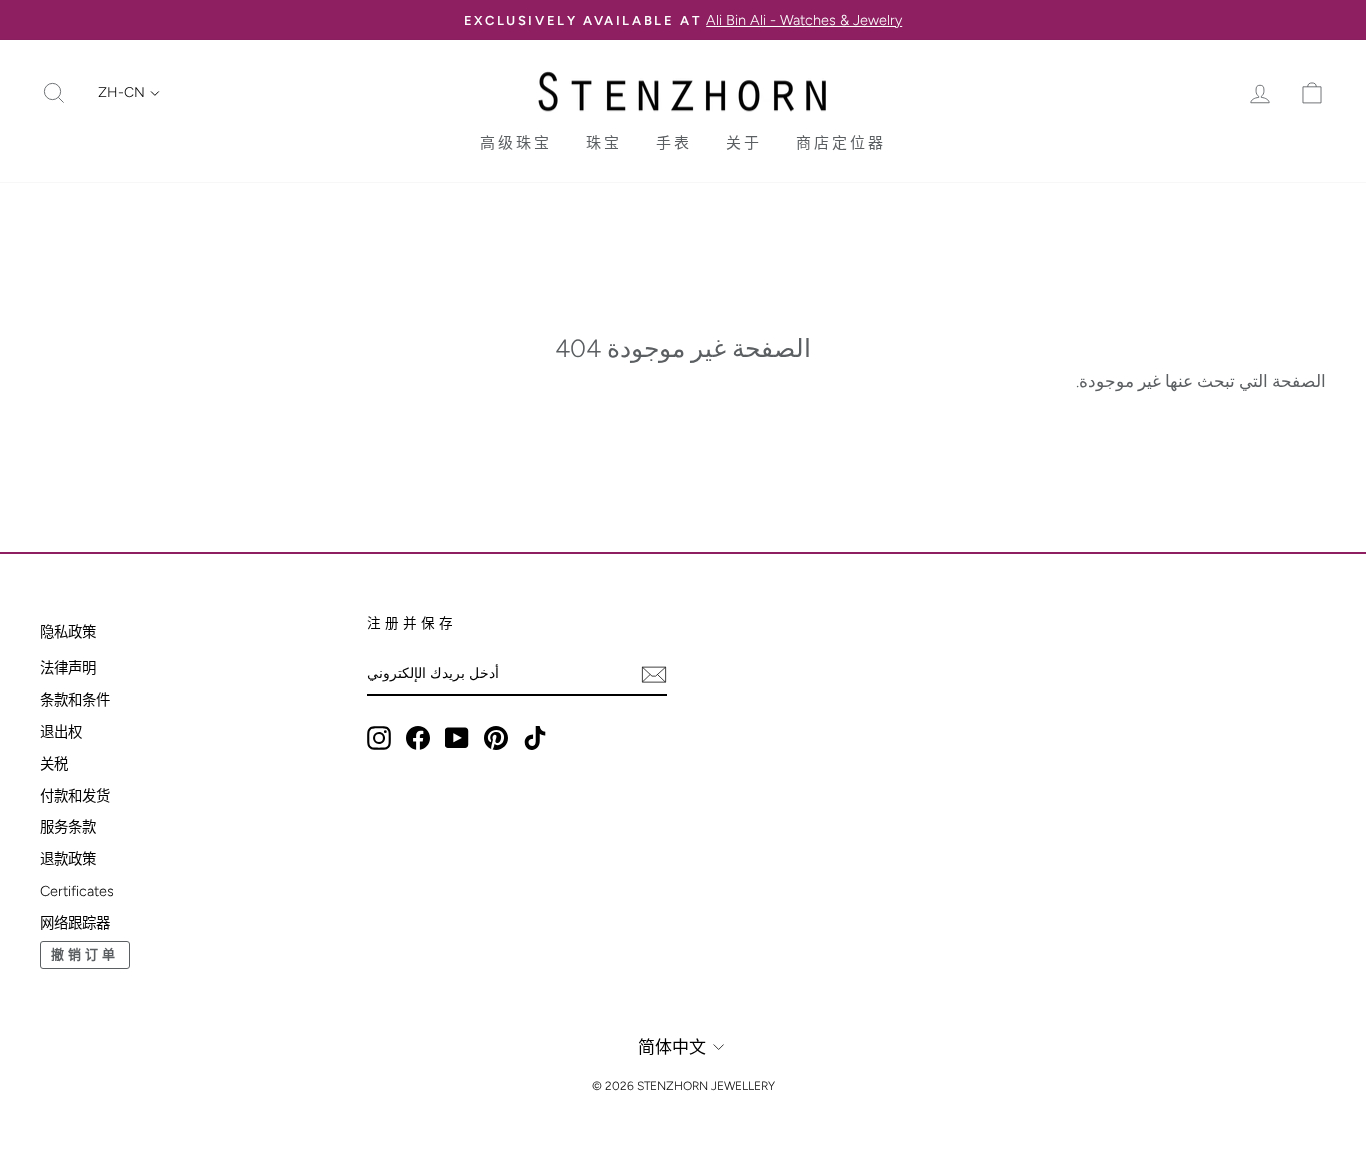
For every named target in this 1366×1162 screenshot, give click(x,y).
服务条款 (68, 827)
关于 (744, 143)
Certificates (77, 891)
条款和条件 (75, 700)
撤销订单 (85, 954)
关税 (54, 764)
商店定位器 (841, 143)
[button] (129, 93)
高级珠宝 (516, 143)
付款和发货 (75, 796)
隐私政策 (68, 632)
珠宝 (604, 143)
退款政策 (68, 859)
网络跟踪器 (75, 923)
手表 (674, 143)
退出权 (61, 732)
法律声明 (68, 668)
